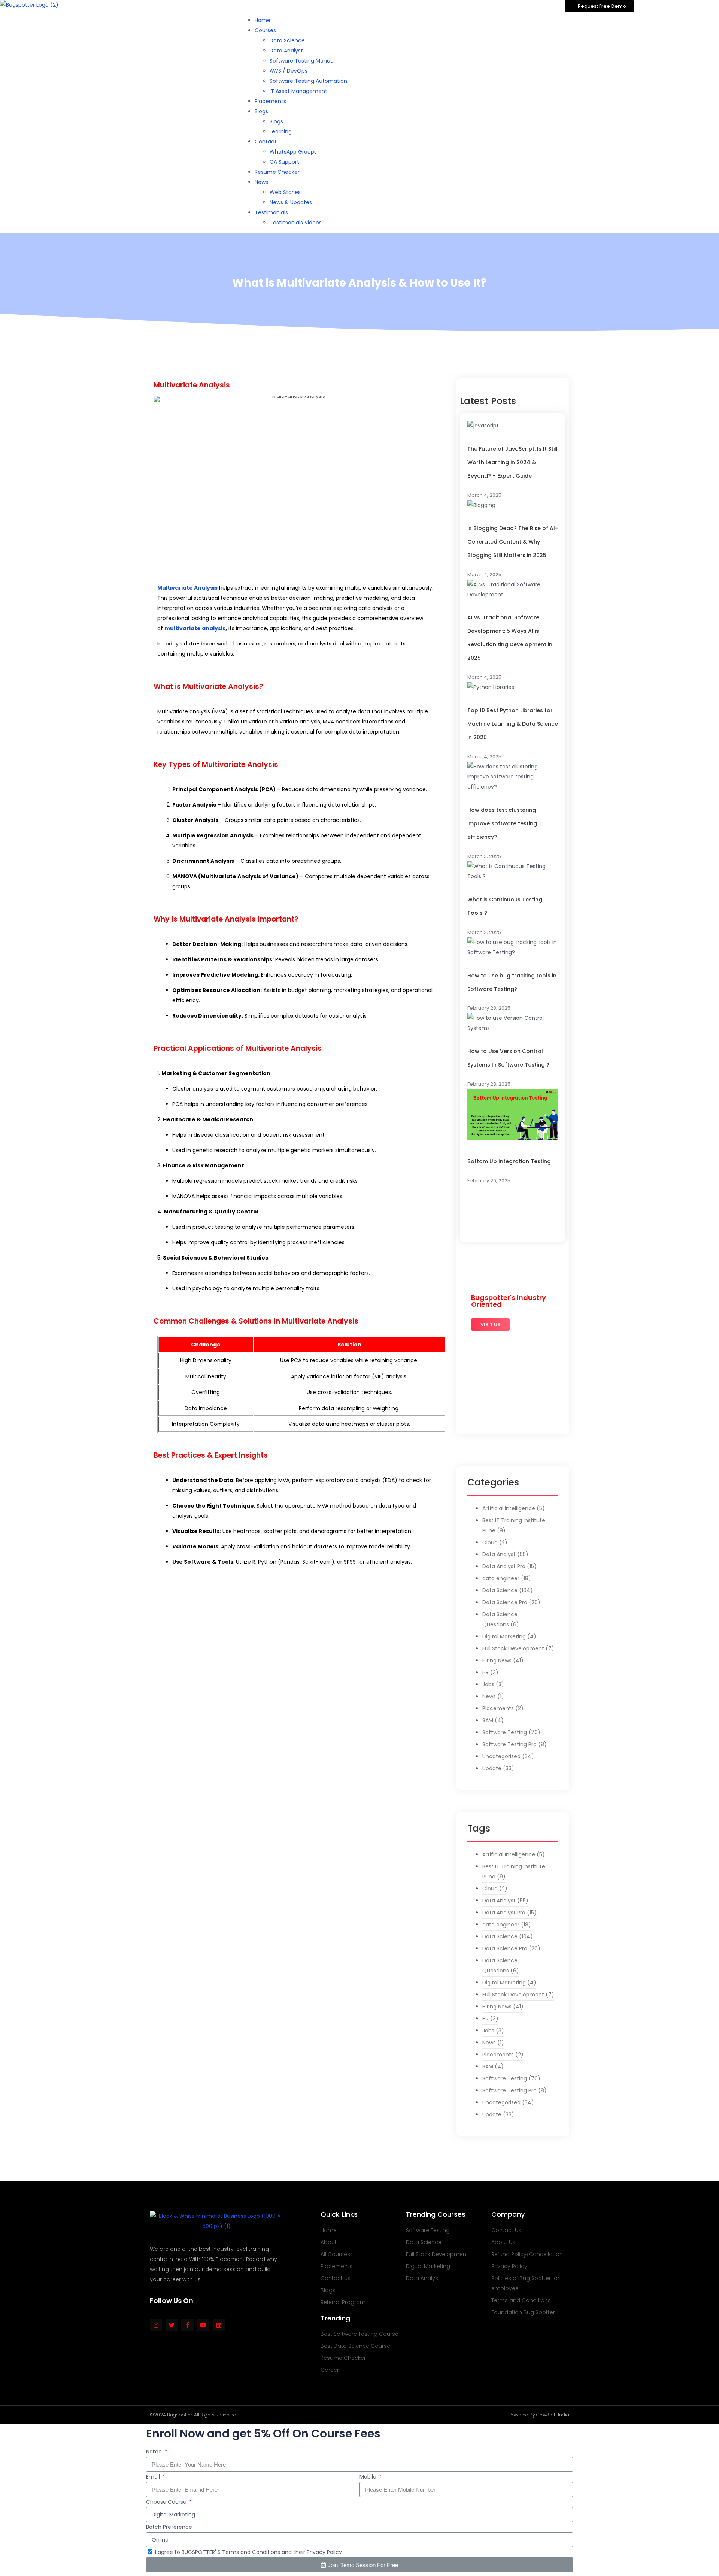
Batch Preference (169, 2527)
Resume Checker (277, 172)
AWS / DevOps (289, 71)
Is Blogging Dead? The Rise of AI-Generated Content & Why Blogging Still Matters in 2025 (513, 542)
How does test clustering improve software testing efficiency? (502, 823)
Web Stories (285, 192)
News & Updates (291, 202)
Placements (270, 101)
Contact (266, 142)
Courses (265, 30)
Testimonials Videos (296, 223)
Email (154, 2477)
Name (155, 2452)
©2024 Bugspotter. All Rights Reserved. (193, 2415)
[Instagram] (156, 2325)
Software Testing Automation (308, 81)
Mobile (369, 2477)
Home (263, 20)
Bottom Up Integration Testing (509, 1161)
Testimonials (271, 212)
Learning (281, 131)
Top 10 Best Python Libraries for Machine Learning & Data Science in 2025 (513, 724)
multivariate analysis (195, 628)
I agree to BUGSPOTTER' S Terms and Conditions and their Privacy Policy (248, 2552)
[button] (599, 6)
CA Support (284, 162)
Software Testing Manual (302, 61)
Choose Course (167, 2502)
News (261, 182)
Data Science (287, 40)
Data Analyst (286, 51)
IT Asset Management (298, 91)
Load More (492, 1208)
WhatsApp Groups (293, 152)
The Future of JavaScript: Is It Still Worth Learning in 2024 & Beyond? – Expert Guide (512, 462)
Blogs (261, 111)
